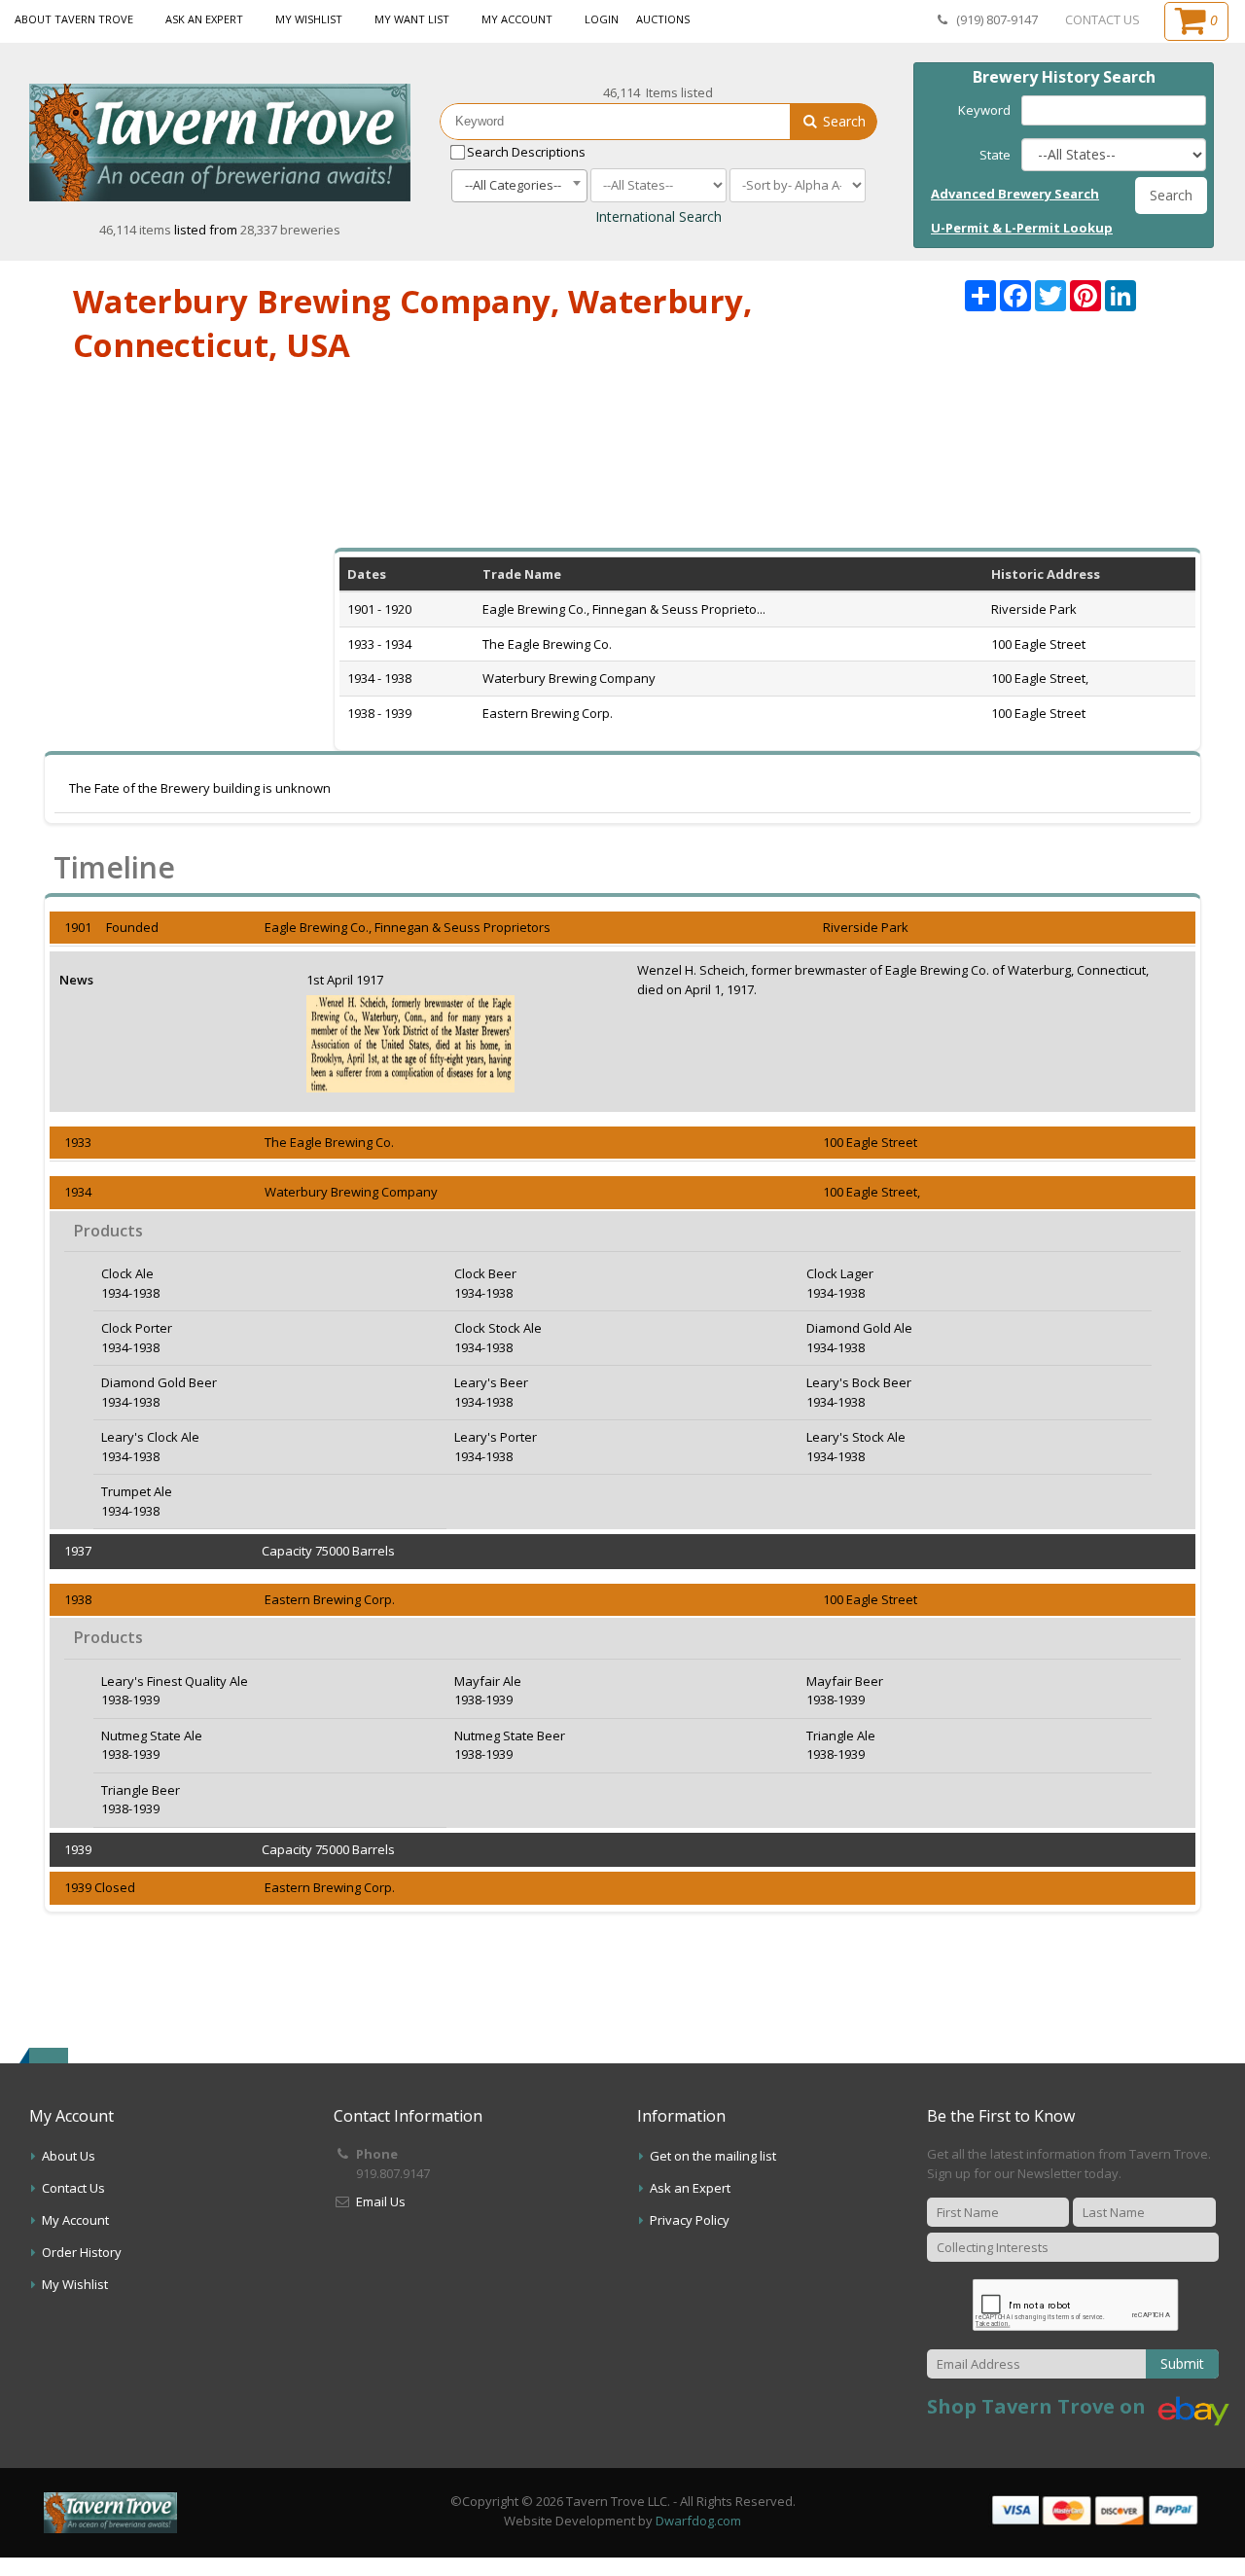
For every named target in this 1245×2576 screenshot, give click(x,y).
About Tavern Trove (74, 19)
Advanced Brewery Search (1015, 194)
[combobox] (519, 186)
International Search (658, 216)
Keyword (984, 110)
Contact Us (73, 2188)
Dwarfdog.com (698, 2521)
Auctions (663, 19)
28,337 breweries (290, 230)
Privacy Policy (690, 2220)
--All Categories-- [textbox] (513, 185)
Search (842, 121)
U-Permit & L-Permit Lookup (1022, 228)
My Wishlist (309, 19)
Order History (82, 2252)
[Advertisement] (622, 469)
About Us (69, 2156)
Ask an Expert (204, 19)
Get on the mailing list (713, 2156)
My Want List (412, 19)
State (995, 155)
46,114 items (137, 230)
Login (602, 19)
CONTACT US (1103, 19)
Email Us (381, 2201)
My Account (517, 19)
